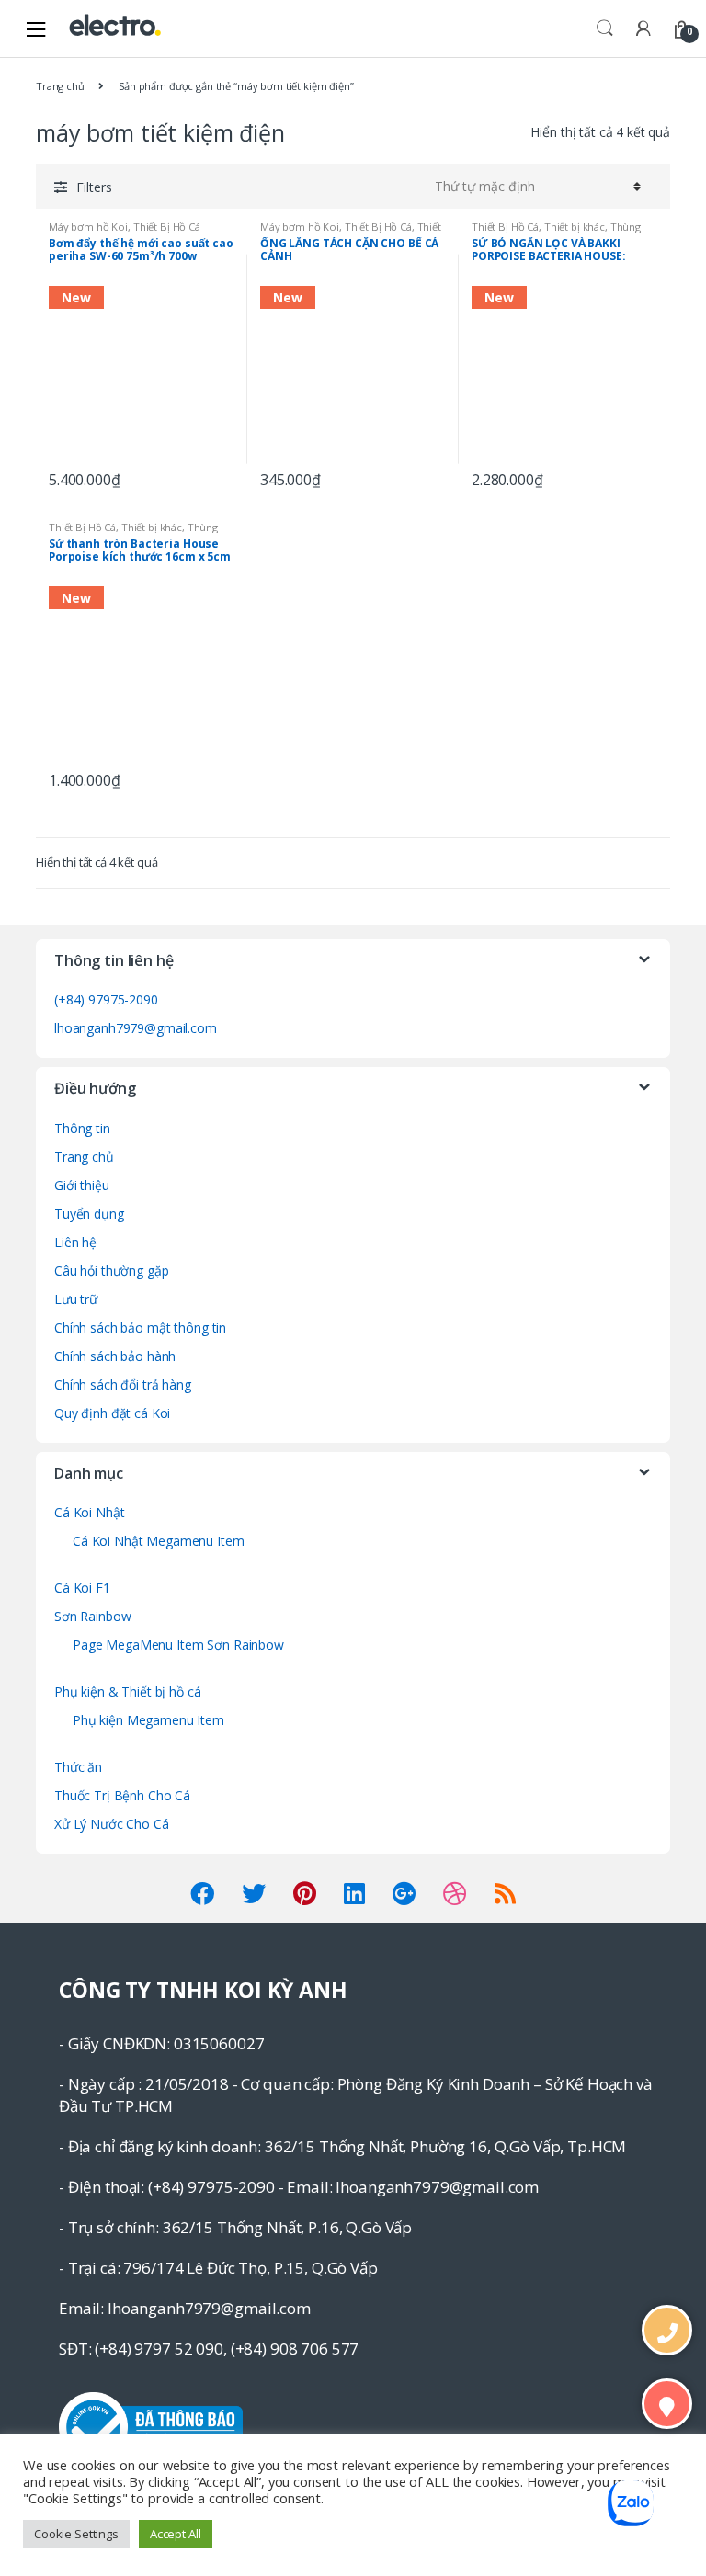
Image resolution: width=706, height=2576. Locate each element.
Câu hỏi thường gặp (111, 1271)
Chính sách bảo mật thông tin (140, 1328)
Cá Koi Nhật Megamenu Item (159, 1541)
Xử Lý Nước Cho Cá (112, 1824)
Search (605, 28)
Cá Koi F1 (82, 1588)
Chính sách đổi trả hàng (123, 1384)
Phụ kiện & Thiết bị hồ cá (128, 1691)
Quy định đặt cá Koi (112, 1413)
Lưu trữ (76, 1299)
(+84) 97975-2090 (106, 999)
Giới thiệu (82, 1185)
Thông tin (82, 1128)
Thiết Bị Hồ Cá (167, 227)
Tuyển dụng (89, 1214)
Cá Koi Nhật (89, 1512)
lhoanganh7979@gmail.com (136, 1028)
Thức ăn (78, 1767)
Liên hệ (75, 1242)
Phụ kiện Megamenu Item (148, 1720)
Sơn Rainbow (92, 1616)
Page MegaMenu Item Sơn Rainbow (178, 1645)
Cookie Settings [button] (76, 2534)
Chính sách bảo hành (115, 1356)
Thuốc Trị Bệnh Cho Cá (122, 1795)
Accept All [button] (176, 2534)
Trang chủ (60, 86)
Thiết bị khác (575, 227)
